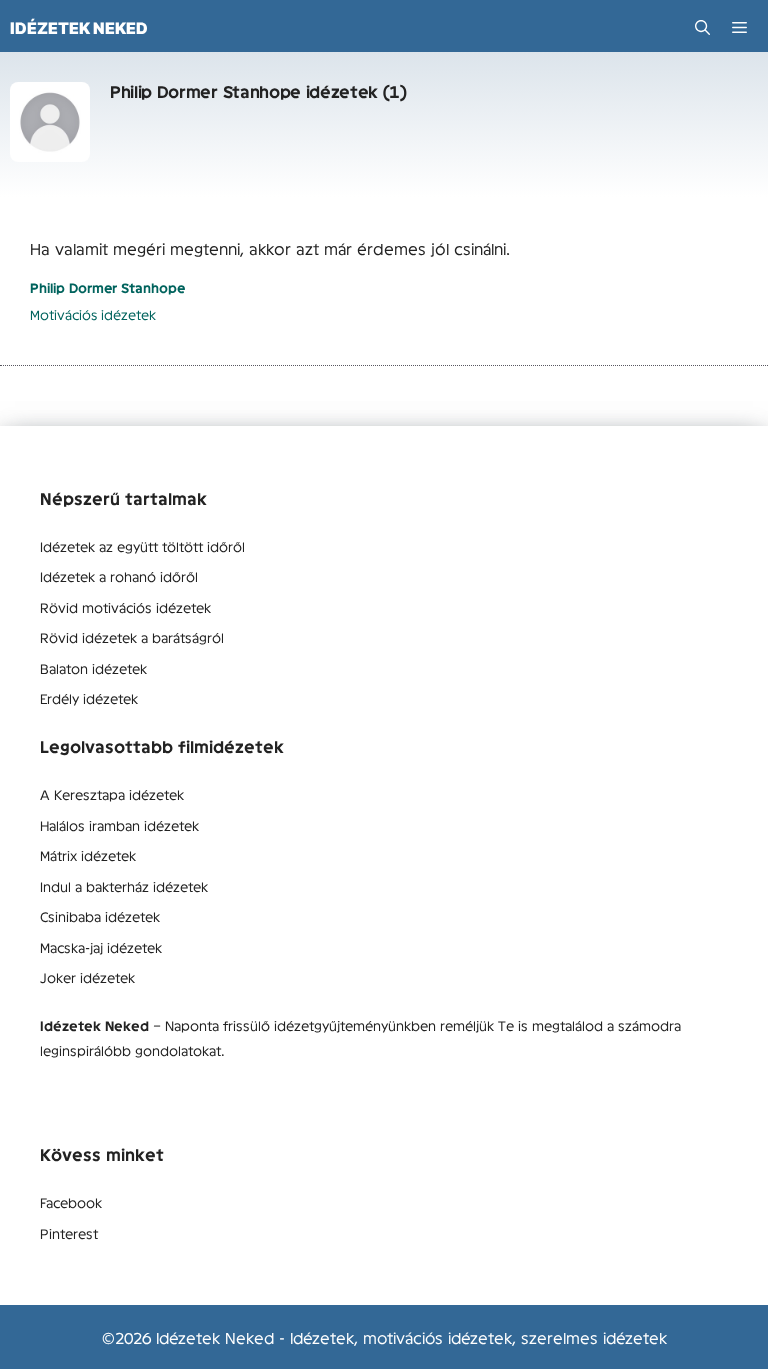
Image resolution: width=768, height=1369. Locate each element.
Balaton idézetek (93, 668)
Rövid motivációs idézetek (125, 607)
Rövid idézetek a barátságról (132, 637)
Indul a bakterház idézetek (124, 886)
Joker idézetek (87, 977)
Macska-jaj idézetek (101, 947)
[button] (702, 27)
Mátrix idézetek (88, 855)
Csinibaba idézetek (100, 916)
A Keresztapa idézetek (112, 794)
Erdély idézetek (89, 698)
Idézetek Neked (79, 28)
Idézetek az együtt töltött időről (142, 546)
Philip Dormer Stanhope (107, 287)
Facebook (71, 1202)
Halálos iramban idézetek (119, 825)
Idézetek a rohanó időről (119, 576)
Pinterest (69, 1233)
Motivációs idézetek (93, 314)
